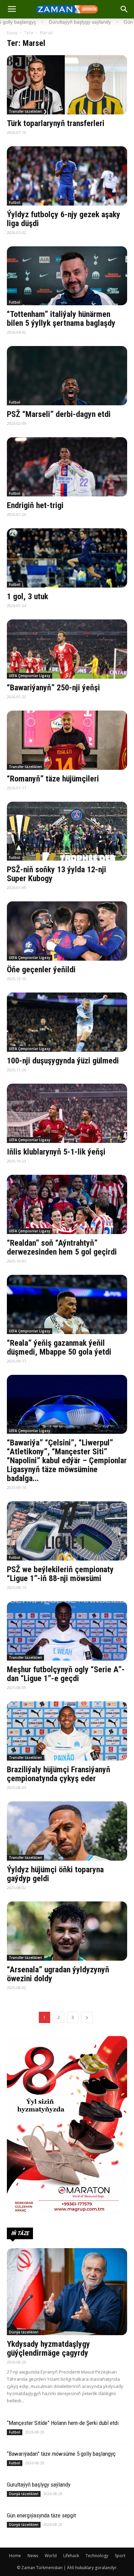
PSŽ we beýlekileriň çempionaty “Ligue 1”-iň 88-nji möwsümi (60, 1574)
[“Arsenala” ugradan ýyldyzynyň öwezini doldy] (67, 1931)
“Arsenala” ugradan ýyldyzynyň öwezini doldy (58, 1974)
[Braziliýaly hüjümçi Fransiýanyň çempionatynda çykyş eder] (67, 1731)
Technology (97, 2556)
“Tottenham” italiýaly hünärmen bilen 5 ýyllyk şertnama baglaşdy (61, 319)
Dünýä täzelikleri (24, 2332)
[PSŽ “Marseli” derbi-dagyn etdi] (67, 376)
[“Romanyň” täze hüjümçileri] (67, 740)
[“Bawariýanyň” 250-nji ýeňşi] (67, 649)
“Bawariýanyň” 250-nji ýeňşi (53, 688)
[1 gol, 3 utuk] (67, 558)
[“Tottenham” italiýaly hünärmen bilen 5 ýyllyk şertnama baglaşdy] (67, 276)
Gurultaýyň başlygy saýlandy (39, 2485)
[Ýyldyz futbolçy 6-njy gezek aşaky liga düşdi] (67, 176)
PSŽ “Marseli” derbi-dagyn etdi (59, 414)
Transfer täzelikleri (25, 111)
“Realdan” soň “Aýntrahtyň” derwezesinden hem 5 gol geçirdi (62, 1247)
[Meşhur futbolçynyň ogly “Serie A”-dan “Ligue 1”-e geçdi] (67, 1631)
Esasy (12, 33)
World (51, 2556)
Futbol (15, 202)
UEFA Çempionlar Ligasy (30, 676)
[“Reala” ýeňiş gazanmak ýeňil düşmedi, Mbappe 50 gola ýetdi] (67, 1304)
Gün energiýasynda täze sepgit (41, 2515)
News (33, 2556)
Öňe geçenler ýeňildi (41, 970)
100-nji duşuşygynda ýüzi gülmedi (63, 1061)
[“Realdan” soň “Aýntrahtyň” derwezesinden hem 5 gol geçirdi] (67, 1204)
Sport (120, 2556)
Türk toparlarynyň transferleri (56, 123)
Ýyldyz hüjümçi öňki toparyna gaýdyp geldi (55, 1874)
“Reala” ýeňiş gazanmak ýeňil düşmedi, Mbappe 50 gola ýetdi (59, 1347)
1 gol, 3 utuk (27, 596)
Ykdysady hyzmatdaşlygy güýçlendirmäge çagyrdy (48, 2349)
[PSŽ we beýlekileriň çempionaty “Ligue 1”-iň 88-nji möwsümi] (67, 1531)
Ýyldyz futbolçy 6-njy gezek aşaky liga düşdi (64, 219)
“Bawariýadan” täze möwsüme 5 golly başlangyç (61, 2454)
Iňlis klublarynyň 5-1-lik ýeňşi (56, 1152)
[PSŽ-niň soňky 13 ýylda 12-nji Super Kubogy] (67, 831)
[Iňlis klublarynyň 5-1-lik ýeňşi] (67, 1113)
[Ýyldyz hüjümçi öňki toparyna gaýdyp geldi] (67, 1831)
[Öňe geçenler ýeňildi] (67, 931)
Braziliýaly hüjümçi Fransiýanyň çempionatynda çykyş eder (59, 1774)
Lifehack (71, 2556)
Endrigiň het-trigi (35, 505)
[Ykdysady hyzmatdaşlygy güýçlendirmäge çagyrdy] (67, 2292)
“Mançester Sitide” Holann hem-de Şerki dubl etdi (63, 2423)
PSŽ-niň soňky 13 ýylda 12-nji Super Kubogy (57, 874)
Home (15, 2556)
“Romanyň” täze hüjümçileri (53, 779)
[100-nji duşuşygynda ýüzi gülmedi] (67, 1022)
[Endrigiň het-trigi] (67, 467)
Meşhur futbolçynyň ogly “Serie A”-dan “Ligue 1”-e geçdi (66, 1674)
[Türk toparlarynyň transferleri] (67, 85)
